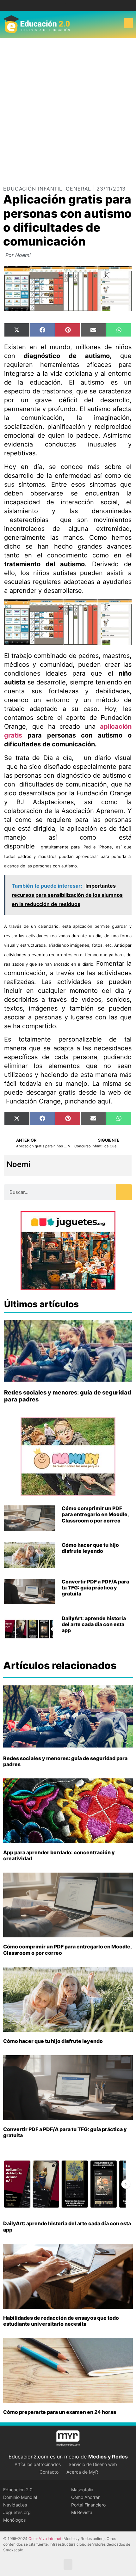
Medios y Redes (108, 2457)
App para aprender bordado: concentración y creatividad (59, 1855)
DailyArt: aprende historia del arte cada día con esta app (94, 1624)
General (78, 189)
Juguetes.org (17, 2512)
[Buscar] (124, 1192)
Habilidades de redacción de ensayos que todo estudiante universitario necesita (61, 2321)
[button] (128, 23)
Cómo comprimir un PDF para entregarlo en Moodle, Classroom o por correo (95, 1514)
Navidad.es (15, 2505)
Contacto (49, 2472)
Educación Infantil (33, 189)
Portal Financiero (88, 2505)
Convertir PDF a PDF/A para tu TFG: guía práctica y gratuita (95, 1588)
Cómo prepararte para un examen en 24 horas (60, 2412)
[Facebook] (63, 6)
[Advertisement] (68, 109)
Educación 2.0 (18, 2490)
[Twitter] (73, 6)
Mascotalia (82, 2490)
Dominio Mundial (20, 2497)
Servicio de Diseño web (93, 2464)
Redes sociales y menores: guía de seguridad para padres (65, 1761)
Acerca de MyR (82, 2472)
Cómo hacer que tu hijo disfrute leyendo (90, 1548)
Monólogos (14, 2520)
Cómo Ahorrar (85, 2497)
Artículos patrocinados (38, 2464)
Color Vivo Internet (45, 2539)
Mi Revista (82, 2512)
